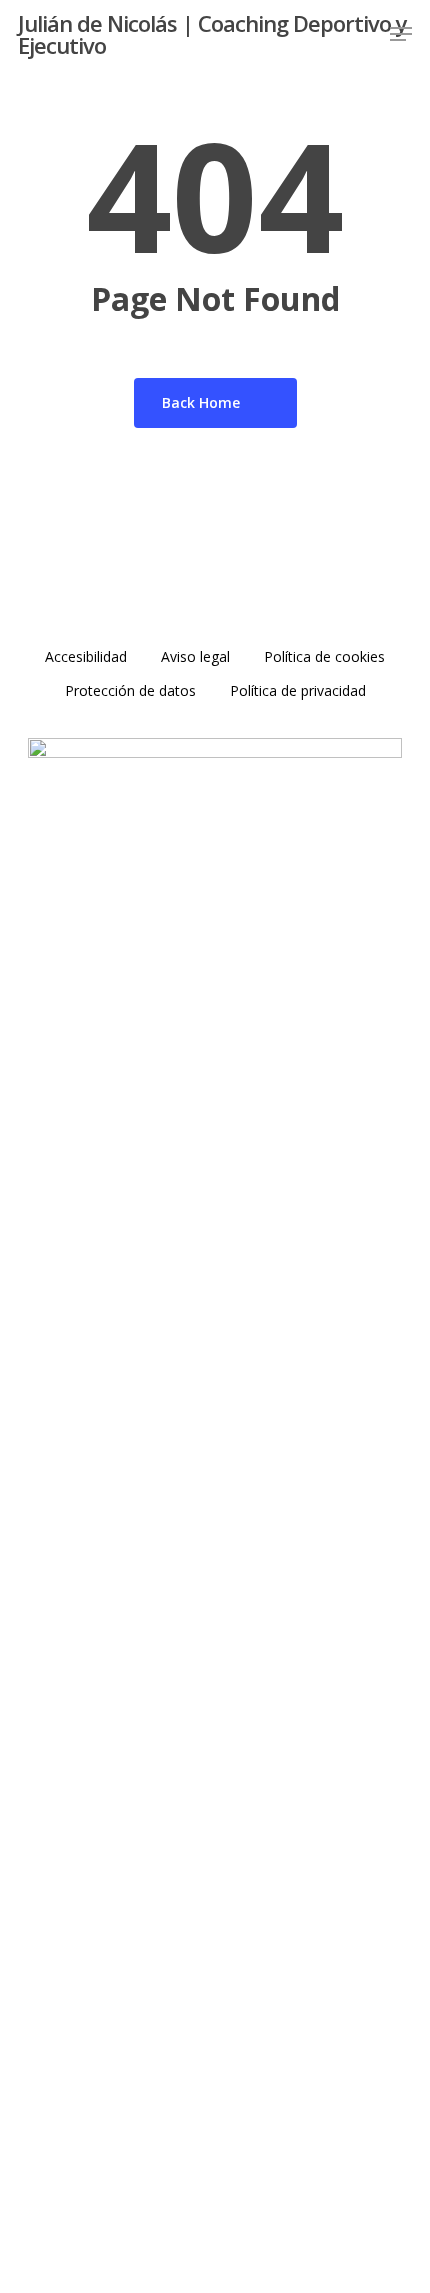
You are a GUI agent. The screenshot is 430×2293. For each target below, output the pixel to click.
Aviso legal (195, 656)
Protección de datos (130, 690)
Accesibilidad (86, 656)
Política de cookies (324, 656)
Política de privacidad (298, 690)
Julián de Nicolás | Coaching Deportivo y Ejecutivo (212, 34)
